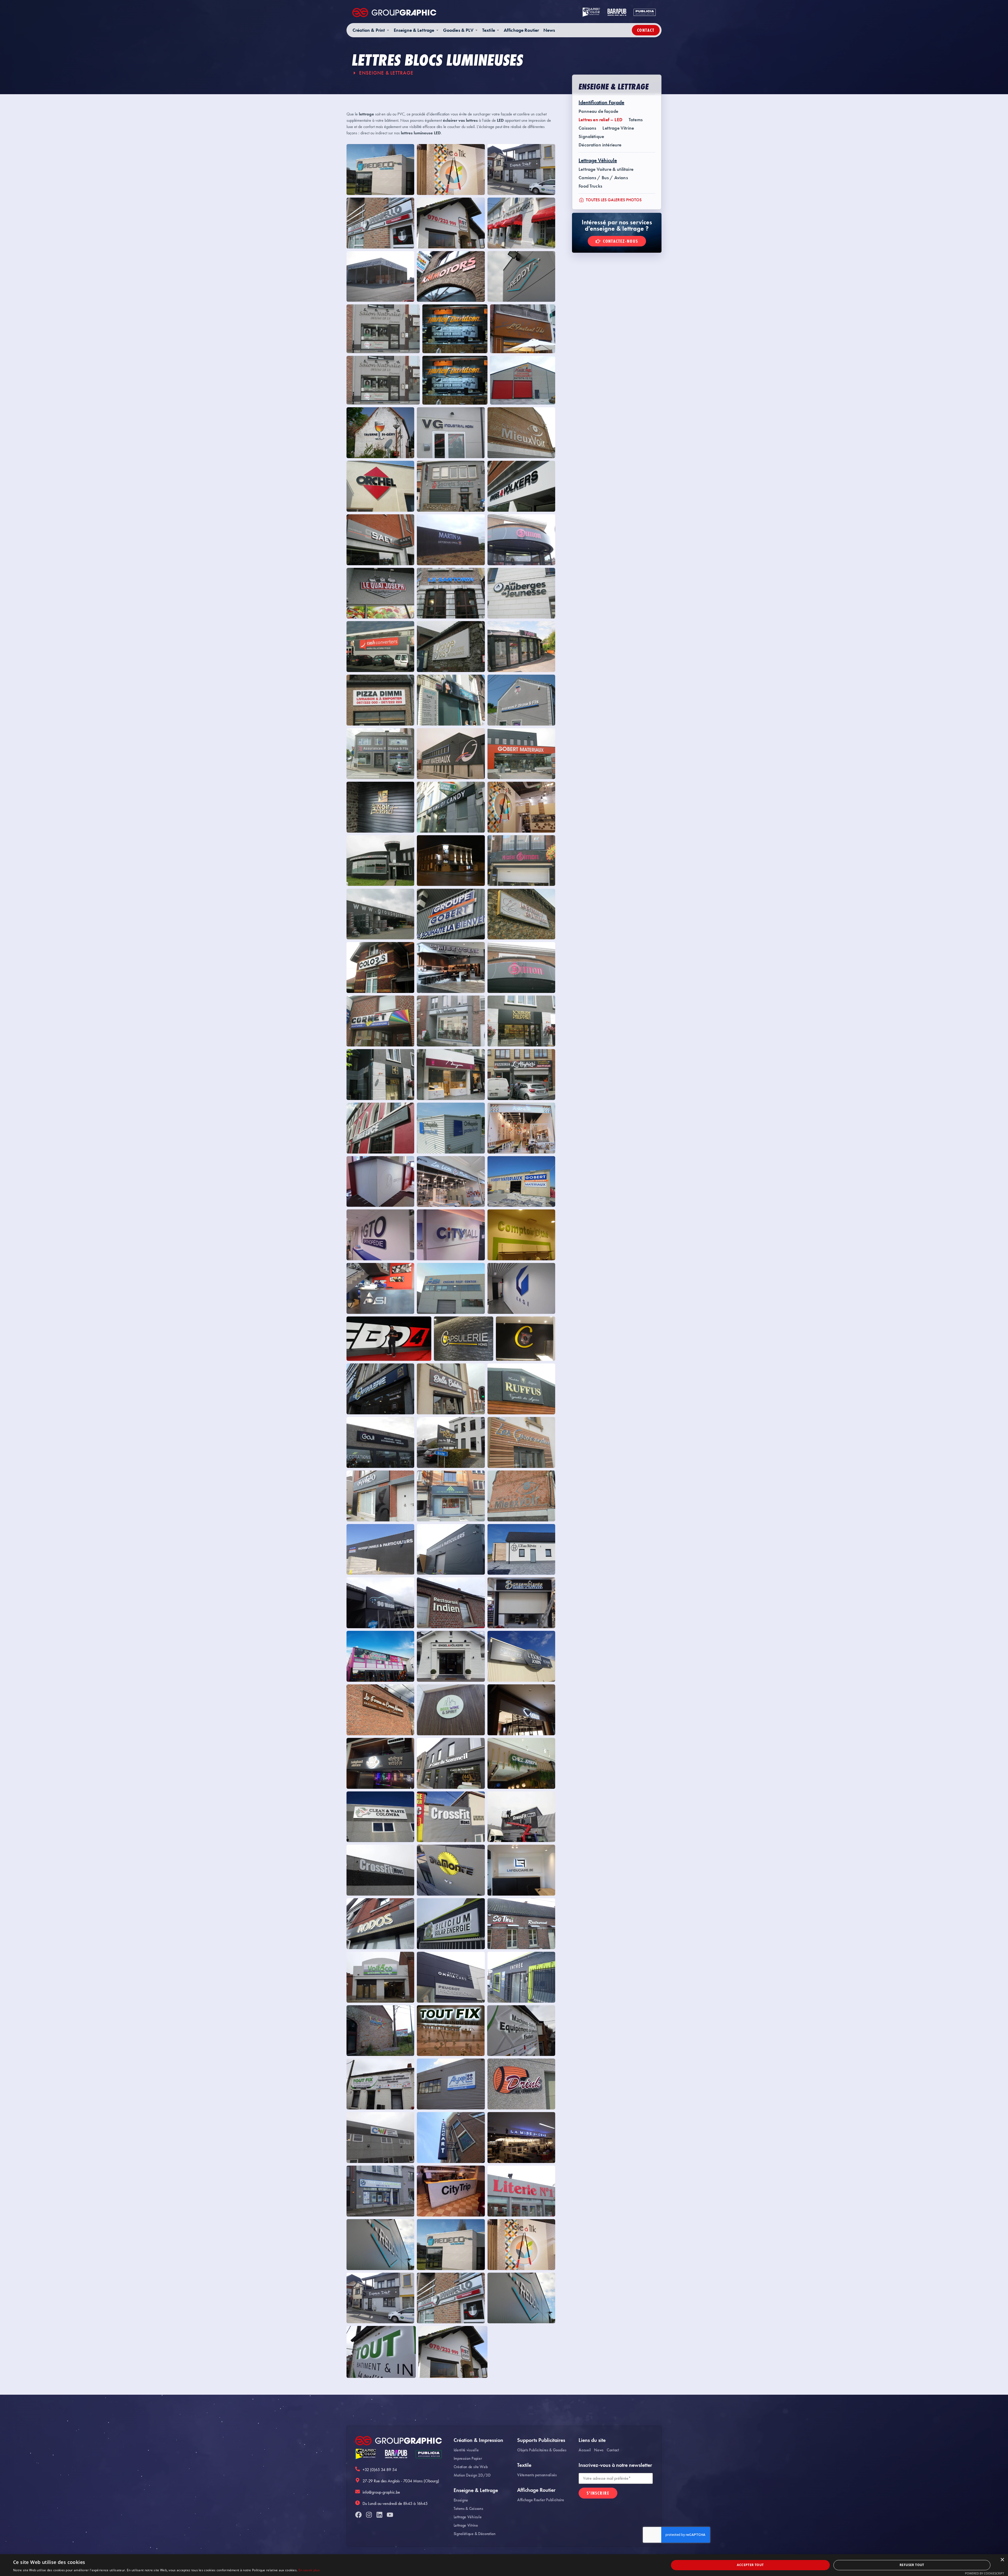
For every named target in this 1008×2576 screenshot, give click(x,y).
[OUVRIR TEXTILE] (498, 30)
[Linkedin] (379, 2515)
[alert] (504, 2565)
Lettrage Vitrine (618, 128)
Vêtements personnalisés (537, 2475)
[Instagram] (369, 2515)
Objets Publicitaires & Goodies (542, 2450)
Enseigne (461, 2500)
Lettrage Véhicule (468, 2517)
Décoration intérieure (600, 145)
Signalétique (591, 136)
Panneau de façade (598, 111)
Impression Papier (468, 2458)
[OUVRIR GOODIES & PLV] (476, 30)
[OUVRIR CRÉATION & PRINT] (388, 30)
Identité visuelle (466, 2450)
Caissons (587, 128)
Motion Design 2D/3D (472, 2475)
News (599, 2450)
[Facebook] (358, 2515)
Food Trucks (590, 186)
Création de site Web (471, 2467)
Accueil (585, 2450)
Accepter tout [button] (750, 2565)
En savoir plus (309, 2570)
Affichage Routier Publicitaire (540, 2500)
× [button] (1002, 2560)
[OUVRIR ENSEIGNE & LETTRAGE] (437, 30)
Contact (613, 2450)
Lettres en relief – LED (600, 120)
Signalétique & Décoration (475, 2534)
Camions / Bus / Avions (603, 178)
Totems (636, 120)
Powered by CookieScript (985, 2573)
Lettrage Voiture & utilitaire (606, 169)
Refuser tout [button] (912, 2565)
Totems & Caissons (468, 2508)
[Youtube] (390, 2515)
